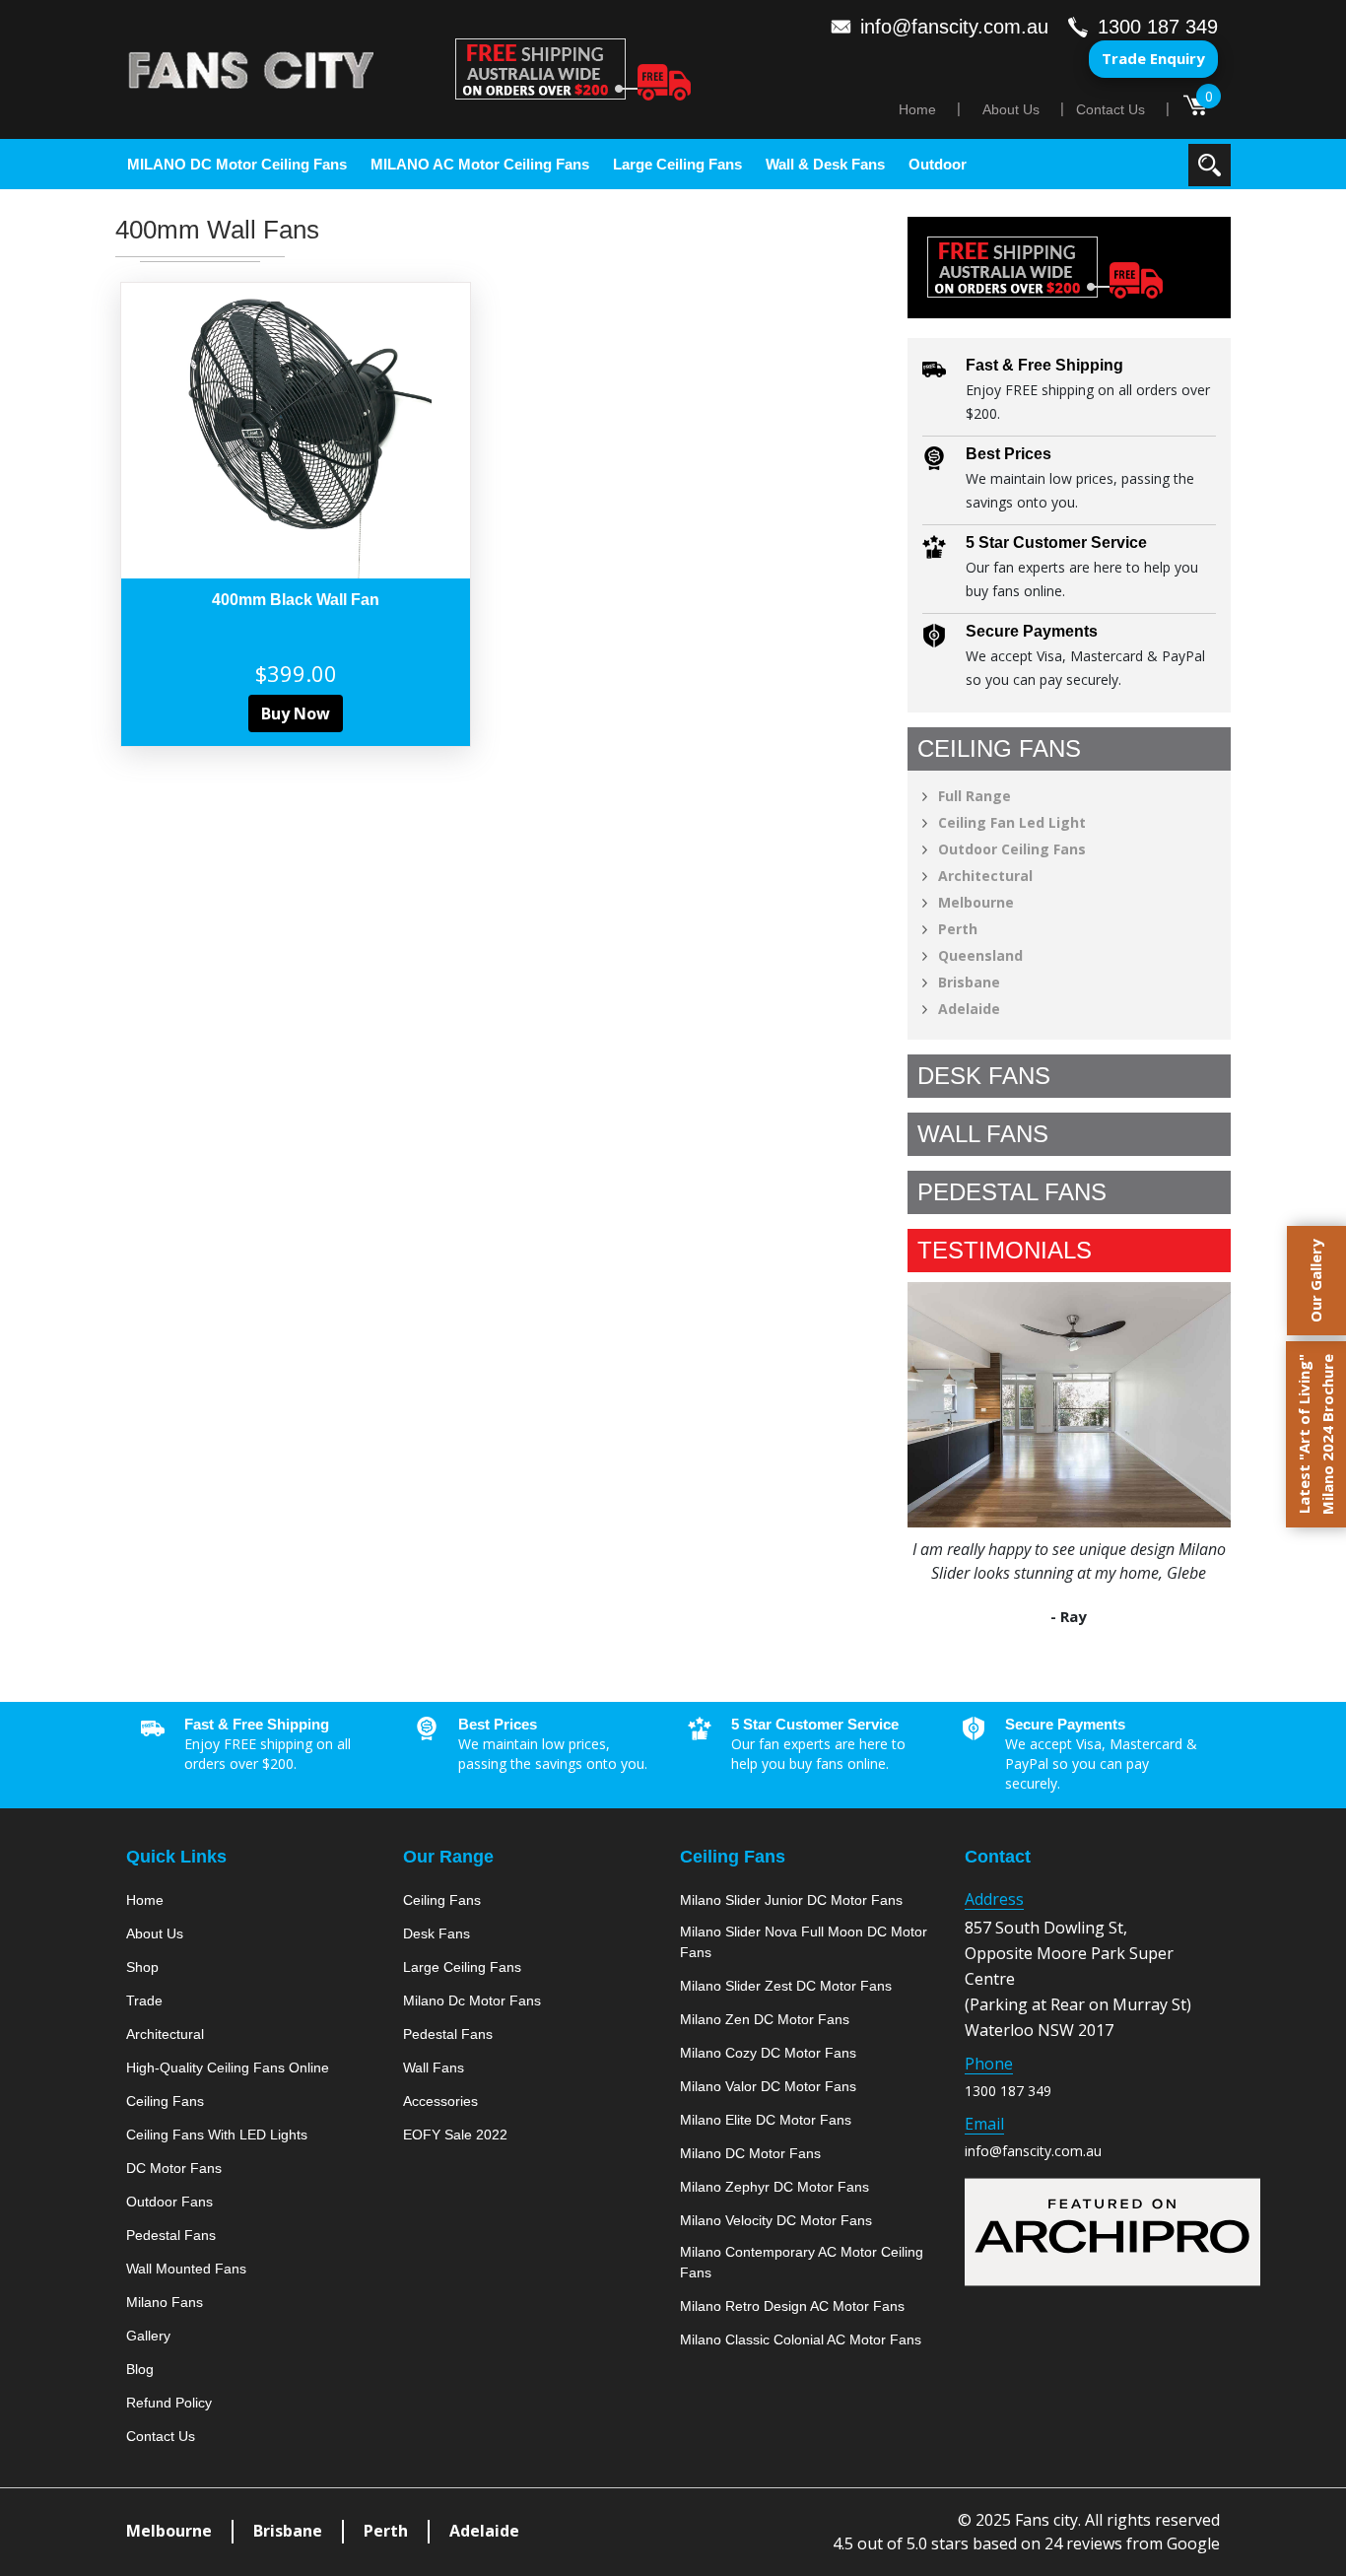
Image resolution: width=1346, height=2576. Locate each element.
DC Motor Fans (174, 2168)
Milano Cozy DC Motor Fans (768, 2053)
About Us (1011, 109)
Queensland (980, 955)
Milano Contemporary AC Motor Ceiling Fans (802, 2262)
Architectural (985, 876)
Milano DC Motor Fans (750, 2153)
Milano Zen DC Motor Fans (765, 2019)
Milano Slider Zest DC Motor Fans (786, 1986)
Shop (142, 1967)
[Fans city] (251, 70)
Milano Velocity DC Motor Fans (776, 2220)
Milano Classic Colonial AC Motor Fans (801, 2339)
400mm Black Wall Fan (296, 600)
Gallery (148, 2336)
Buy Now (296, 713)
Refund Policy (169, 2403)
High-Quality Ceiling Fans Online (228, 2068)
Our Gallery (1315, 1281)
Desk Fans (437, 1933)
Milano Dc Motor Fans (472, 2000)
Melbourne (976, 902)
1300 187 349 (1008, 2091)
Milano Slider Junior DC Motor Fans (791, 1900)
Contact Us (1110, 109)
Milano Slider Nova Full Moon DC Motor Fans (804, 1942)
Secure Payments (1032, 631)
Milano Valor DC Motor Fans (768, 2086)
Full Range (975, 796)
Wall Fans (434, 2068)
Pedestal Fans (171, 2235)
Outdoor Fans (169, 2202)
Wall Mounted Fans (186, 2269)
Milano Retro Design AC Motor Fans (792, 2306)
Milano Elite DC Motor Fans (766, 2120)
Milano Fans (165, 2302)
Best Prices (1009, 454)
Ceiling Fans (165, 2101)
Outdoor (938, 164)
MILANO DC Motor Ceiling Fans (237, 164)
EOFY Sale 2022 (455, 2135)
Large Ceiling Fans (677, 164)
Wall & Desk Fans (825, 164)
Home (917, 109)
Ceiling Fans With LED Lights (217, 2135)
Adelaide (969, 1009)
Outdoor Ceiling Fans (1012, 849)
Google (1193, 2543)
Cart (1196, 103)
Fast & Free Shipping (1044, 365)
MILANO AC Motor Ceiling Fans (480, 164)
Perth (958, 929)
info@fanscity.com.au (1033, 2151)
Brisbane (969, 982)
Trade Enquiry (1153, 58)
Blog (140, 2369)
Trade (144, 2000)
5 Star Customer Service (1056, 542)
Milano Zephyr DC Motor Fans (774, 2187)
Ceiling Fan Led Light (1012, 822)
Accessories (440, 2101)
